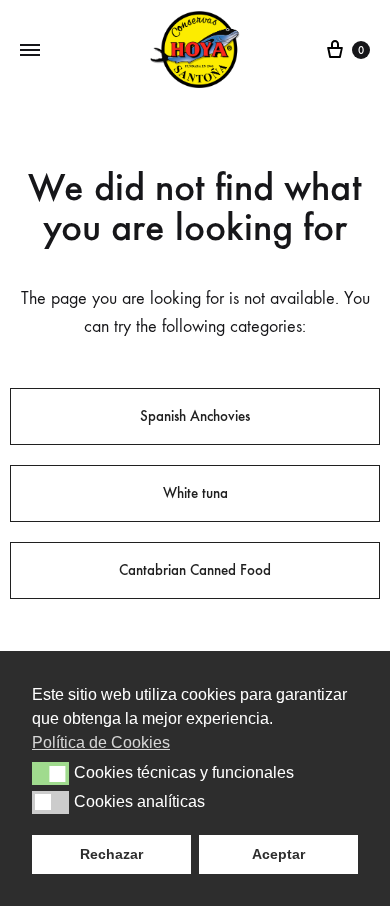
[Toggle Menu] (30, 51)
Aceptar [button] (278, 854)
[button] (50, 773)
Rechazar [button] (111, 854)
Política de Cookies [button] (101, 742)
